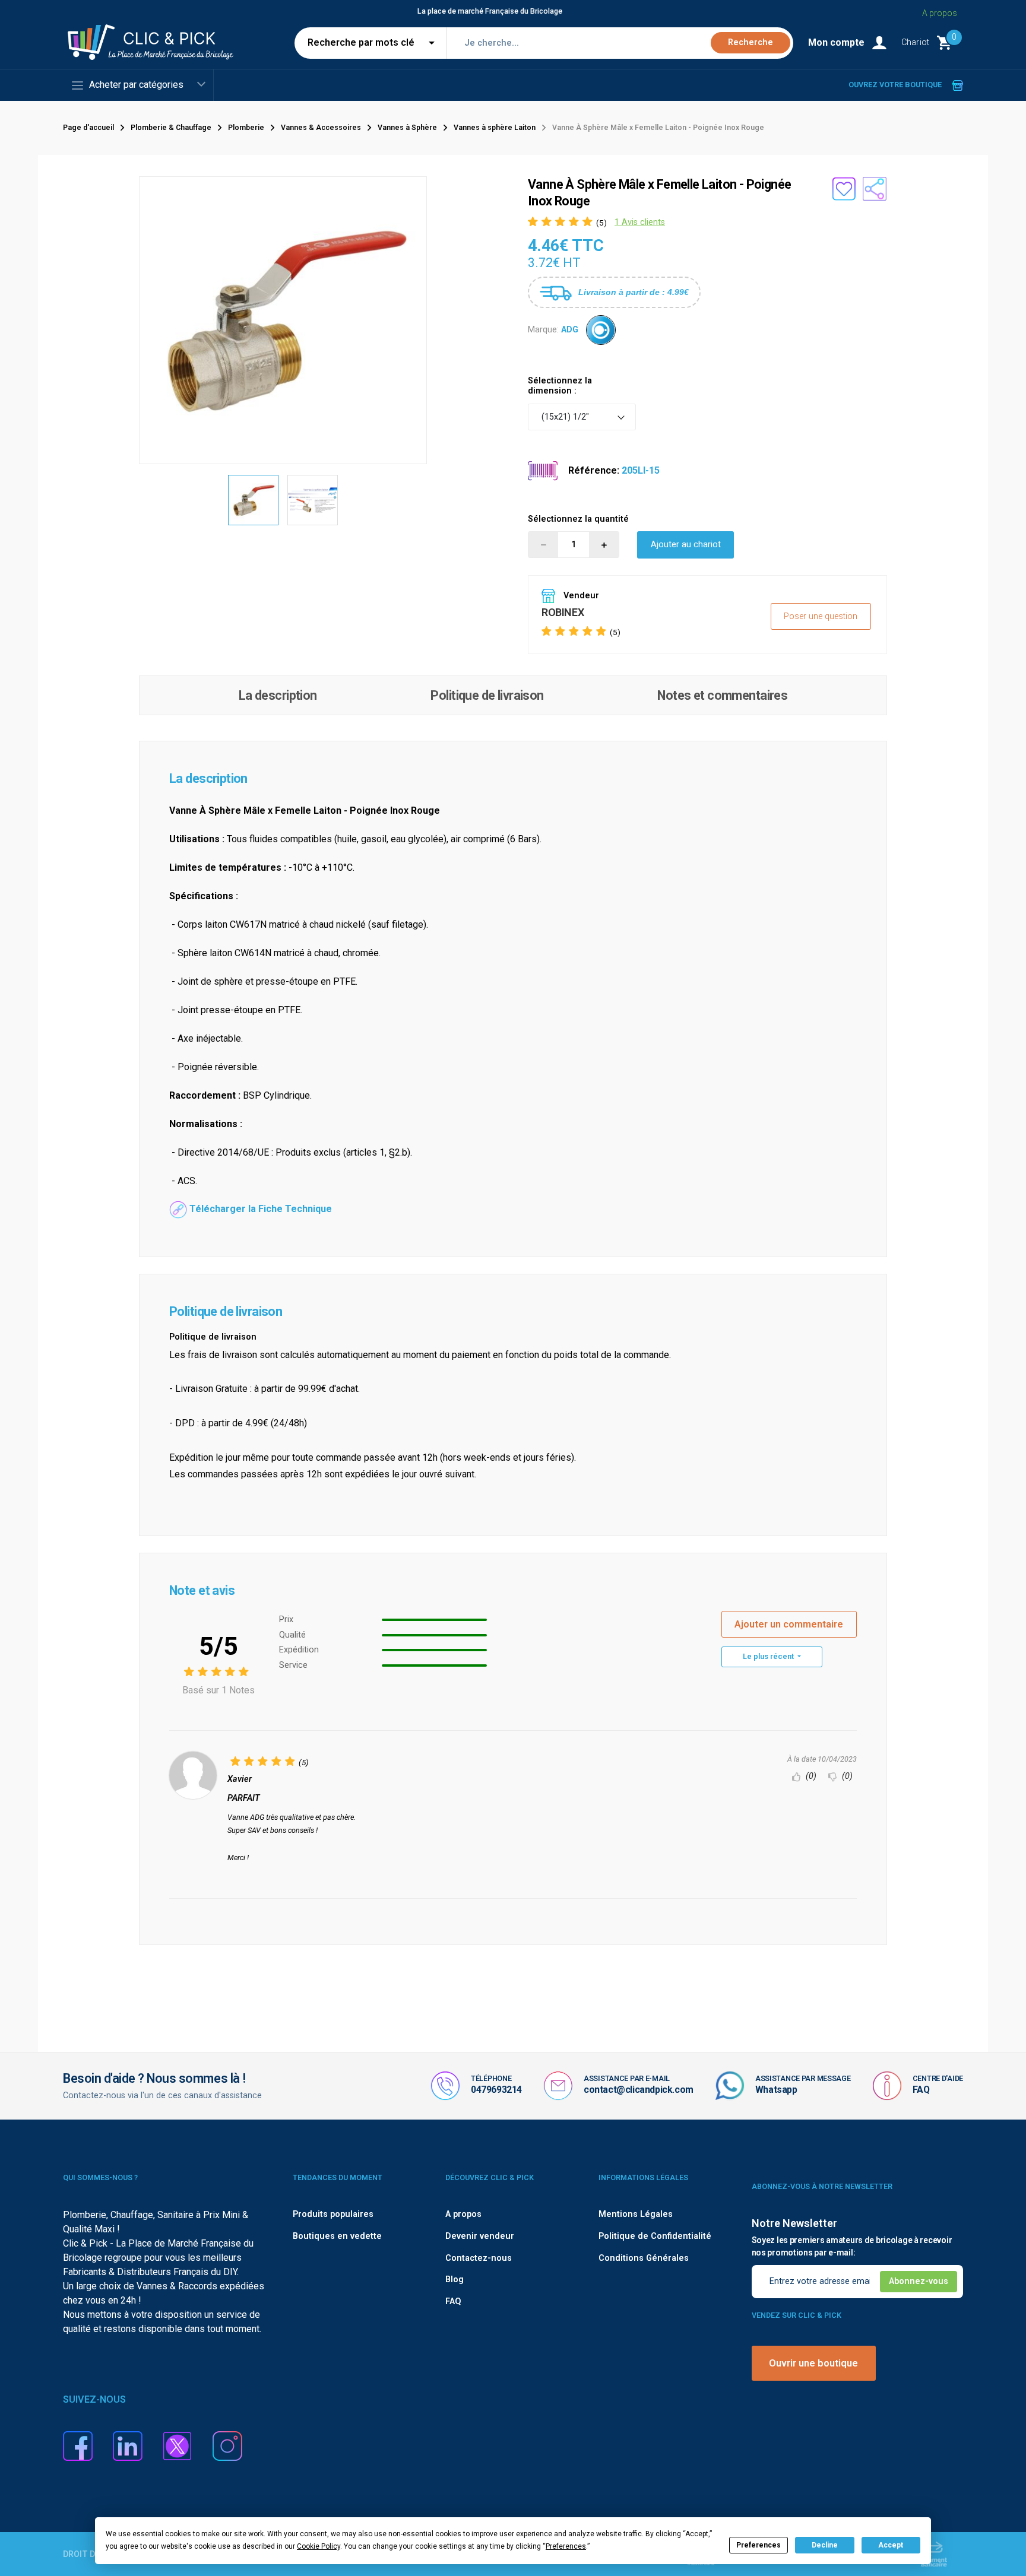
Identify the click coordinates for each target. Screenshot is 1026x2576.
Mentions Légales (636, 2214)
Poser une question (821, 616)
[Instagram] (227, 2445)
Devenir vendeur (480, 2236)
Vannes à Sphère (407, 128)
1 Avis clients (640, 222)
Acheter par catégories (136, 85)
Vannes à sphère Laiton (495, 128)
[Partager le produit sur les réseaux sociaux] (875, 189)
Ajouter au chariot (686, 545)
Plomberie (246, 128)
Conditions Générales (644, 2258)
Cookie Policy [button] (319, 2546)
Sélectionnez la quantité (578, 519)
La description (278, 695)
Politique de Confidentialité (655, 2236)
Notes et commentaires (722, 695)
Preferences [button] (566, 2546)
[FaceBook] (78, 2445)
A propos (940, 13)
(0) (810, 1776)
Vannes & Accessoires (321, 128)
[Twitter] (178, 2445)
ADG (570, 330)
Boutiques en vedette (337, 2236)
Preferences (759, 2545)
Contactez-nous (479, 2258)
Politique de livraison (487, 695)
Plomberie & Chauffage (171, 128)
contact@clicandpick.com (639, 2090)
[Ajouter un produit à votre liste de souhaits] (844, 189)
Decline (825, 2545)
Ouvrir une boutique (813, 2363)
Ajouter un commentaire (789, 1624)
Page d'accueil (88, 128)
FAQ (921, 2090)
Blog (455, 2280)
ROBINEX (563, 612)
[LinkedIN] (128, 2445)
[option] (254, 500)
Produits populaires (333, 2214)
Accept (891, 2545)
